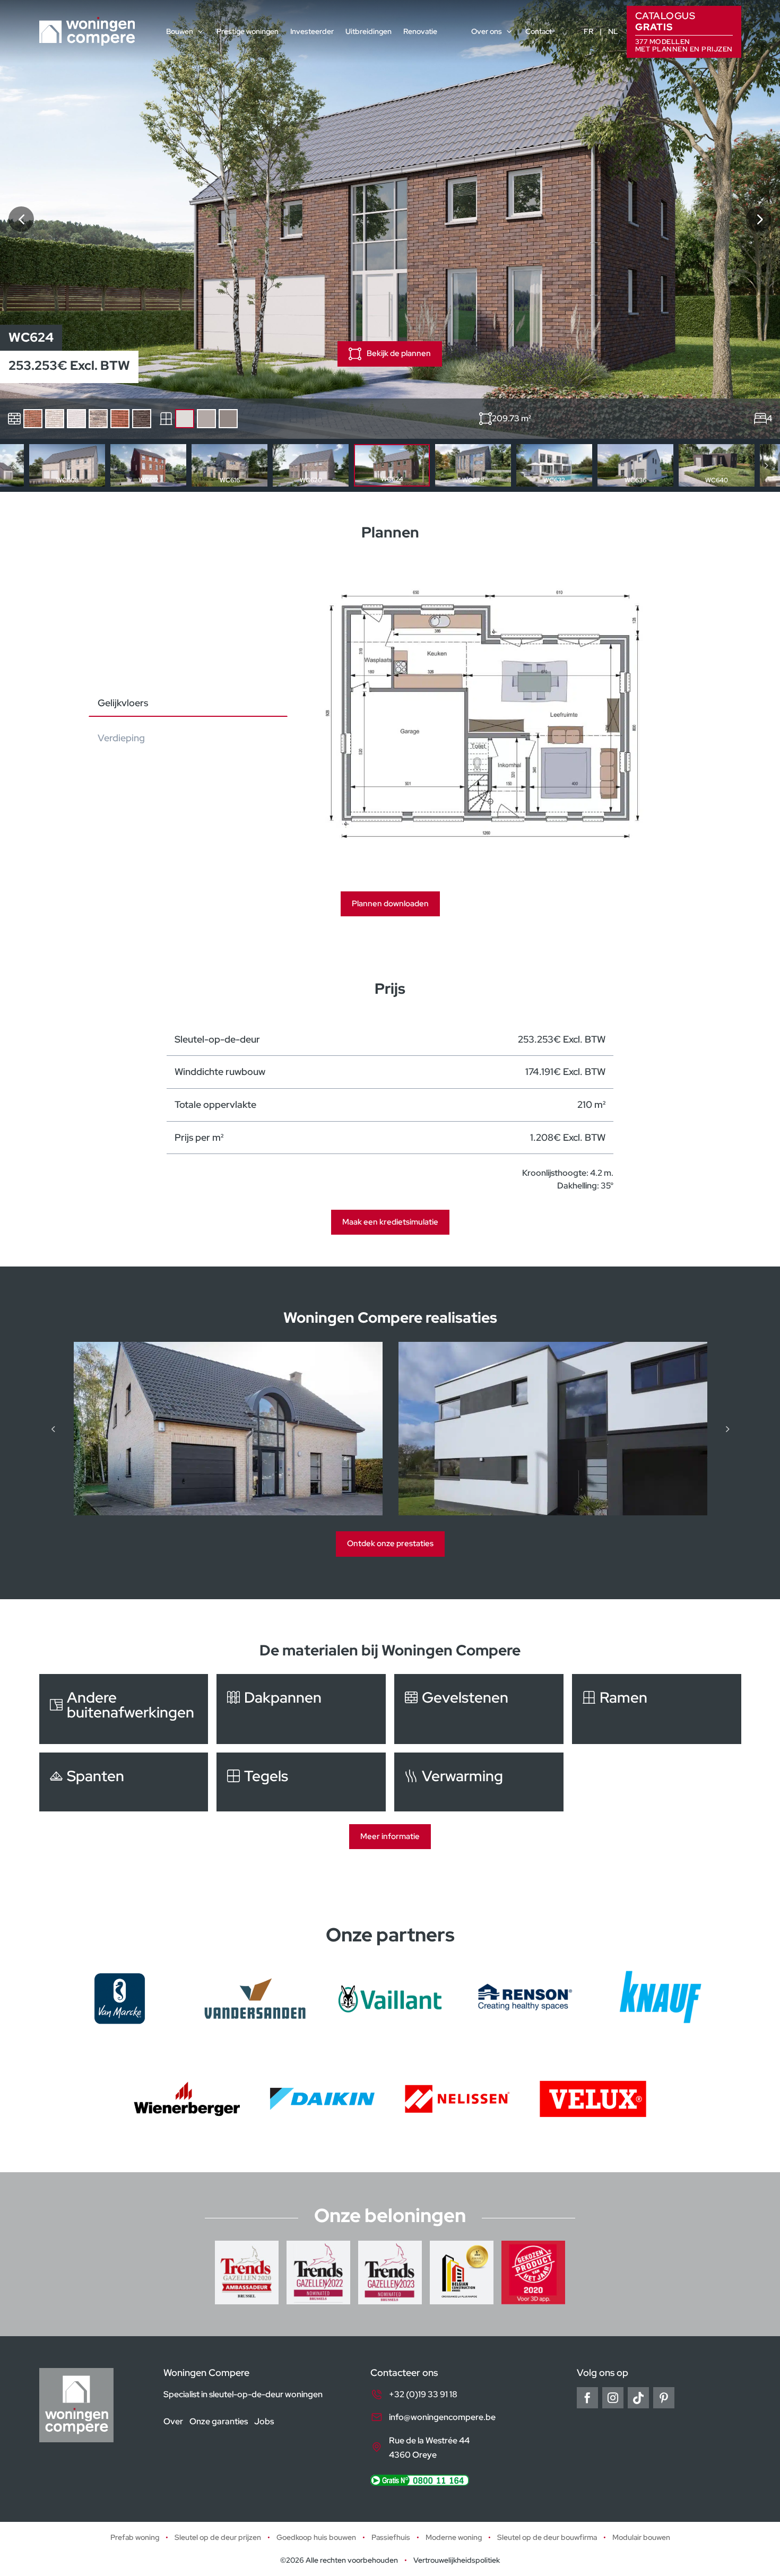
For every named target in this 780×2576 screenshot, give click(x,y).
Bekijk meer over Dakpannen (301, 1709)
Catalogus (684, 31)
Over (173, 2421)
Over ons (487, 31)
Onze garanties (219, 2421)
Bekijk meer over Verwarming (479, 1782)
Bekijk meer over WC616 (229, 465)
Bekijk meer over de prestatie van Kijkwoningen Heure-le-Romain (230, 1429)
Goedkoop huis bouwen (316, 2537)
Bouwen (180, 31)
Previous (14, 465)
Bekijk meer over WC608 (67, 465)
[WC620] (21, 219)
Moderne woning (454, 2537)
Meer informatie (390, 1836)
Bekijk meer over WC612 (148, 465)
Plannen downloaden (390, 904)
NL (613, 31)
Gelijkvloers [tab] (123, 703)
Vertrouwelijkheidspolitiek (457, 2560)
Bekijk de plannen (399, 353)
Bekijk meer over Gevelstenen (479, 1709)
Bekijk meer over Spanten (124, 1782)
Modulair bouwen (641, 2537)
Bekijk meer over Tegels (301, 1782)
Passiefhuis (391, 2537)
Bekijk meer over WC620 (311, 465)
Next (766, 465)
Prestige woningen (248, 31)
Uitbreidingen (369, 31)
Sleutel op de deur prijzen (218, 2537)
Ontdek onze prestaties (390, 1543)
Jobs (264, 2421)
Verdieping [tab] (121, 738)
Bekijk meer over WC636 (635, 465)
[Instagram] (613, 2398)
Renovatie (420, 31)
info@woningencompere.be (442, 2417)
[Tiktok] (638, 2398)
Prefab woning (135, 2537)
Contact (539, 31)
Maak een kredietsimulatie (390, 1222)
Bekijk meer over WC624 (392, 465)
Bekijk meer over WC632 (554, 465)
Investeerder (312, 31)
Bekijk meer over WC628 (473, 465)
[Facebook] (587, 2398)
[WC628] (759, 219)
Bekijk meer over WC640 (717, 465)
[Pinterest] (664, 2398)
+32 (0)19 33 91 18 (423, 2394)
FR (588, 31)
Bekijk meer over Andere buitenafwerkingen (124, 1709)
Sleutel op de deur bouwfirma (547, 2537)
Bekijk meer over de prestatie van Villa (554, 1429)
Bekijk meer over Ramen (657, 1709)
